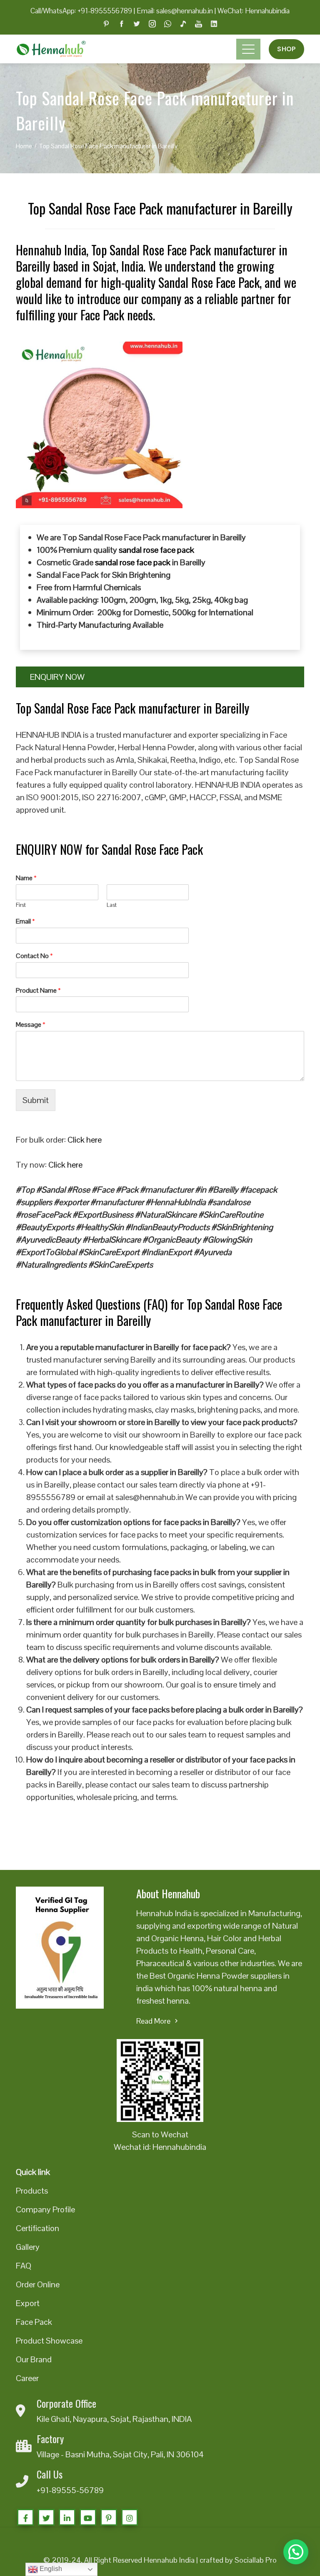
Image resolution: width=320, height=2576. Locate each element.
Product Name (38, 991)
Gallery (28, 2247)
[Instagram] (130, 2517)
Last (112, 905)
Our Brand (34, 2359)
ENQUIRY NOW (57, 677)
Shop (286, 49)
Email (25, 921)
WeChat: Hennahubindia (254, 11)
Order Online (38, 2284)
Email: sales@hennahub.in (175, 11)
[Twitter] (46, 2517)
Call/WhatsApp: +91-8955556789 (81, 11)
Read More (153, 2021)
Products (32, 2191)
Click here (85, 1140)
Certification (37, 2228)
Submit (36, 1100)
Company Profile (45, 2209)
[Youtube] (88, 2517)
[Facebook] (25, 2517)
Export (28, 2303)
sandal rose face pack (156, 550)
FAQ (24, 2266)
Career (27, 2378)
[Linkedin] (67, 2517)
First (21, 905)
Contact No (34, 956)
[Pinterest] (109, 2517)
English (50, 2569)
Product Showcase (49, 2341)
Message (31, 1025)
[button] (296, 2552)
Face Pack (34, 2322)
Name (26, 878)
